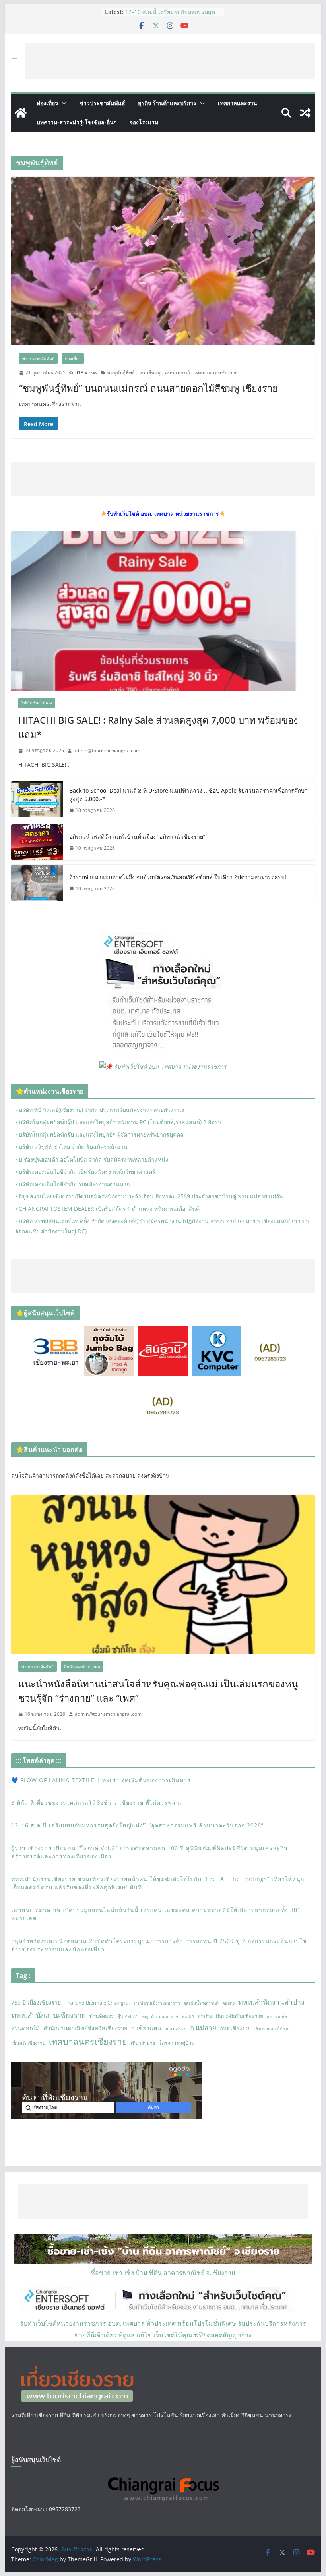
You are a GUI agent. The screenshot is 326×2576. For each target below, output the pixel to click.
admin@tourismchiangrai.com (107, 750)
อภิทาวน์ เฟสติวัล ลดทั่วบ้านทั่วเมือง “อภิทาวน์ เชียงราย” (137, 836)
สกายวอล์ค (277, 2016)
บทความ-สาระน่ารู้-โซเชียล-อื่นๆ (77, 122)
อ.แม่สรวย (176, 2029)
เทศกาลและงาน (238, 103)
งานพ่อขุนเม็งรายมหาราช (157, 2003)
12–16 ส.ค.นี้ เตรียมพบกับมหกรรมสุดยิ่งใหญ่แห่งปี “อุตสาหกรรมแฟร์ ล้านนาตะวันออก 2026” (137, 1825)
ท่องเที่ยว (47, 103)
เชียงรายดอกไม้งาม (272, 2029)
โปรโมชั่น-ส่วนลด (37, 703)
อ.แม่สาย (203, 2028)
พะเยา (188, 2016)
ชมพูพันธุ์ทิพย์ (121, 373)
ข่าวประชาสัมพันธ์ (102, 103)
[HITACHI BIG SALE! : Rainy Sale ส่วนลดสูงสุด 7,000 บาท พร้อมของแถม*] (163, 611)
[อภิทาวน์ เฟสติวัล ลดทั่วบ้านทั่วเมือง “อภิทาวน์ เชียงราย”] (37, 842)
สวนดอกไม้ (25, 2028)
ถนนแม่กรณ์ (178, 373)
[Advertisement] (170, 61)
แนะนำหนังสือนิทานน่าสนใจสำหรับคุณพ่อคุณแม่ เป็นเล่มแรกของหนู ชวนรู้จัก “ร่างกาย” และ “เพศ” (158, 1691)
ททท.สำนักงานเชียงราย (49, 2015)
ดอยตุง (228, 2003)
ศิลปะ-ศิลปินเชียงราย (240, 2016)
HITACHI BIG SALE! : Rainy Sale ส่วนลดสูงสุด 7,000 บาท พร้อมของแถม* (158, 727)
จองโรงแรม (144, 122)
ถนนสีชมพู (150, 373)
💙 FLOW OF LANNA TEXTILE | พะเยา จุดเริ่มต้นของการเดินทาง (101, 1780)
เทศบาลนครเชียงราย (216, 373)
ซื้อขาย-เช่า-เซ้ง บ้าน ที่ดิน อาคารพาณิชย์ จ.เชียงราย (163, 2273)
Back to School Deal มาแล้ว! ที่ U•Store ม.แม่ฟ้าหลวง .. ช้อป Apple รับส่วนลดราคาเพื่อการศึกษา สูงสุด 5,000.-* (188, 795)
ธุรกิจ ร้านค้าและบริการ (167, 103)
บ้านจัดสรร (102, 2016)
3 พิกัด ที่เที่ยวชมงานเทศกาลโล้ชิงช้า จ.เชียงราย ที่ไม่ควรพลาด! (98, 1803)
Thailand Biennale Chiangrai (97, 2003)
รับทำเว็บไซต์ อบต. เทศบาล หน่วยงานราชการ (170, 1066)
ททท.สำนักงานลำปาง (271, 2002)
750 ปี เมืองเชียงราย (36, 2002)
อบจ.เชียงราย (235, 2028)
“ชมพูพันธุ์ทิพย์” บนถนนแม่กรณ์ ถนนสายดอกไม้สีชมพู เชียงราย (148, 388)
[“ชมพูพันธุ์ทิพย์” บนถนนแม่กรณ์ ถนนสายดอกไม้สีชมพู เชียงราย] (163, 261)
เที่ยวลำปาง (143, 2043)
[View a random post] (305, 113)
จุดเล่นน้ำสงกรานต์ (201, 2003)
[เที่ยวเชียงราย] (21, 113)
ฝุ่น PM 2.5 (128, 2016)
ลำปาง (205, 2016)
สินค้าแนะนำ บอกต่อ (82, 1667)
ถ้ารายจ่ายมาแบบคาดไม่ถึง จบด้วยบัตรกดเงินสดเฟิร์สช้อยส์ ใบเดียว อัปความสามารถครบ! (178, 877)
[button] (62, 103)
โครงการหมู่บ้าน (177, 2043)
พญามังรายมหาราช (160, 2016)
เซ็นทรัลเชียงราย (28, 2043)
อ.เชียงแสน (147, 2028)
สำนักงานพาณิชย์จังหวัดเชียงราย (85, 2028)
